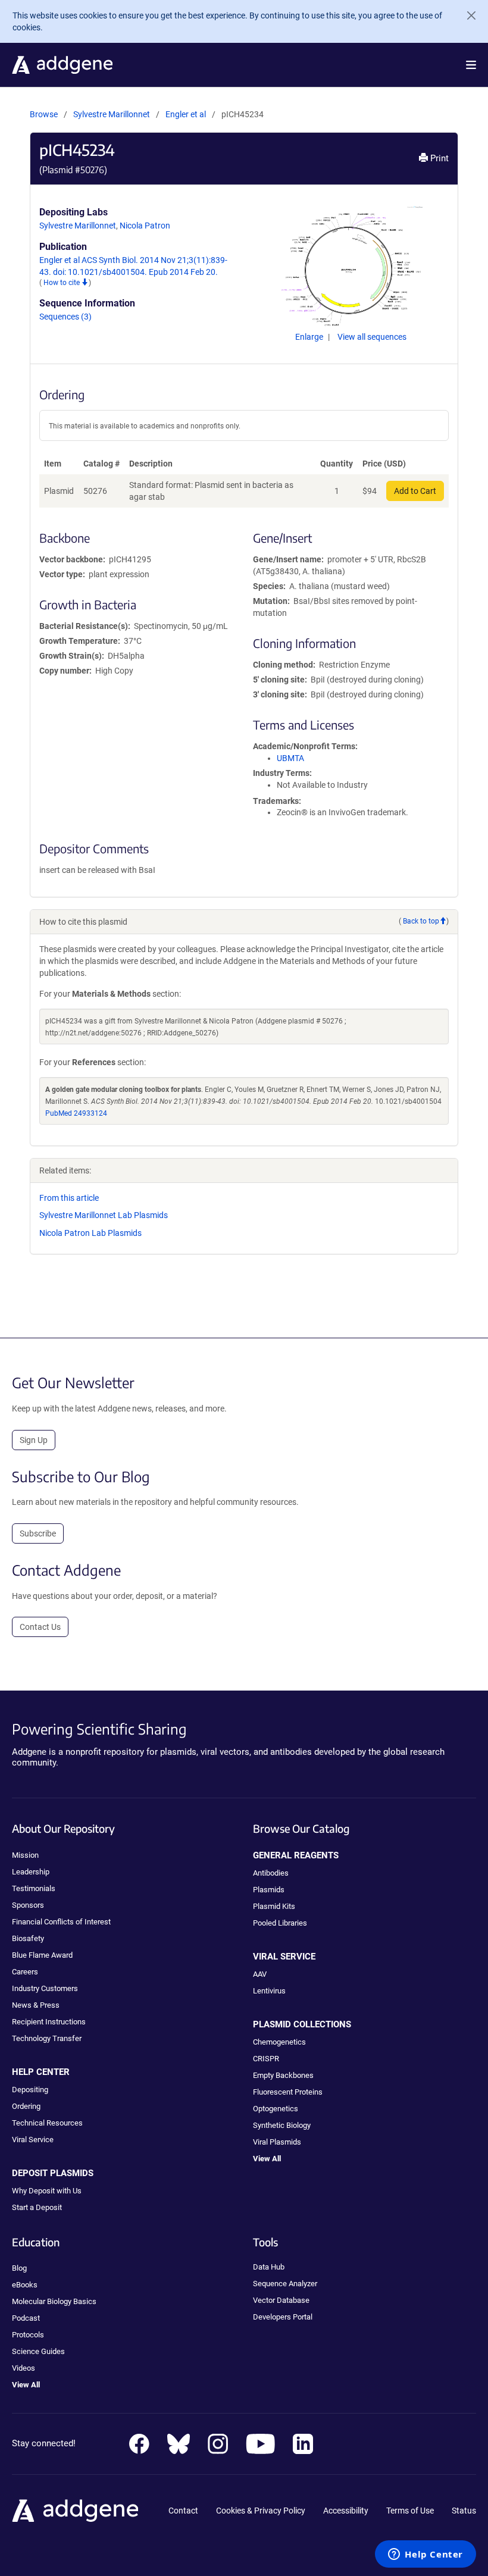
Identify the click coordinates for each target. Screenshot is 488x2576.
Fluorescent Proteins (288, 2092)
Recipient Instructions (49, 2022)
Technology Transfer (47, 2038)
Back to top (421, 921)
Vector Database (281, 2300)
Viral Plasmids (277, 2142)
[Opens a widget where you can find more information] (426, 2555)
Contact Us (40, 1627)
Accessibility (346, 2511)
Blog (19, 2268)
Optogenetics (276, 2109)
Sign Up (34, 1440)
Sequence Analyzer (285, 2284)
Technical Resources (47, 2123)
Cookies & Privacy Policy (261, 2511)
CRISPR (266, 2059)
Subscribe (38, 1533)
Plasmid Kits (274, 1906)
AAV (260, 1974)
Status (464, 2511)
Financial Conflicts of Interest (61, 1922)
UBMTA (290, 758)
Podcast (26, 2318)
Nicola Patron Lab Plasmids (90, 1233)
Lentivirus (269, 1991)
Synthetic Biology (282, 2125)
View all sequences (372, 337)
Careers (25, 1972)
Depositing (30, 2090)
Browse (44, 114)
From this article (69, 1198)
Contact (183, 2511)
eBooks (25, 2285)
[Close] (467, 15)
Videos (24, 2368)
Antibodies (271, 1873)
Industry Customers (45, 1988)
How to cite (62, 283)
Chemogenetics (279, 2042)
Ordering (26, 2106)
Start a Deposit (37, 2207)
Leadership (31, 1872)
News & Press (36, 2005)
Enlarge (310, 337)
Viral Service (33, 2140)
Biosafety (28, 1938)
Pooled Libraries (280, 1923)
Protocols (28, 2335)
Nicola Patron (145, 226)
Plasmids (269, 1890)
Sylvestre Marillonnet (112, 114)
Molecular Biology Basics (54, 2301)
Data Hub (269, 2267)
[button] (471, 65)
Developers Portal (283, 2317)
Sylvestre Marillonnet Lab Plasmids (104, 1215)
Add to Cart (415, 491)
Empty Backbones (283, 2075)
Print (438, 158)
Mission (25, 1855)
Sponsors (28, 1905)
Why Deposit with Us (47, 2191)
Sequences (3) (65, 317)
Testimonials (34, 1888)
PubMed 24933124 (76, 1113)
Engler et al (187, 114)
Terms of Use (410, 2511)
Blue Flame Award (42, 1955)
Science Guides (38, 2351)
